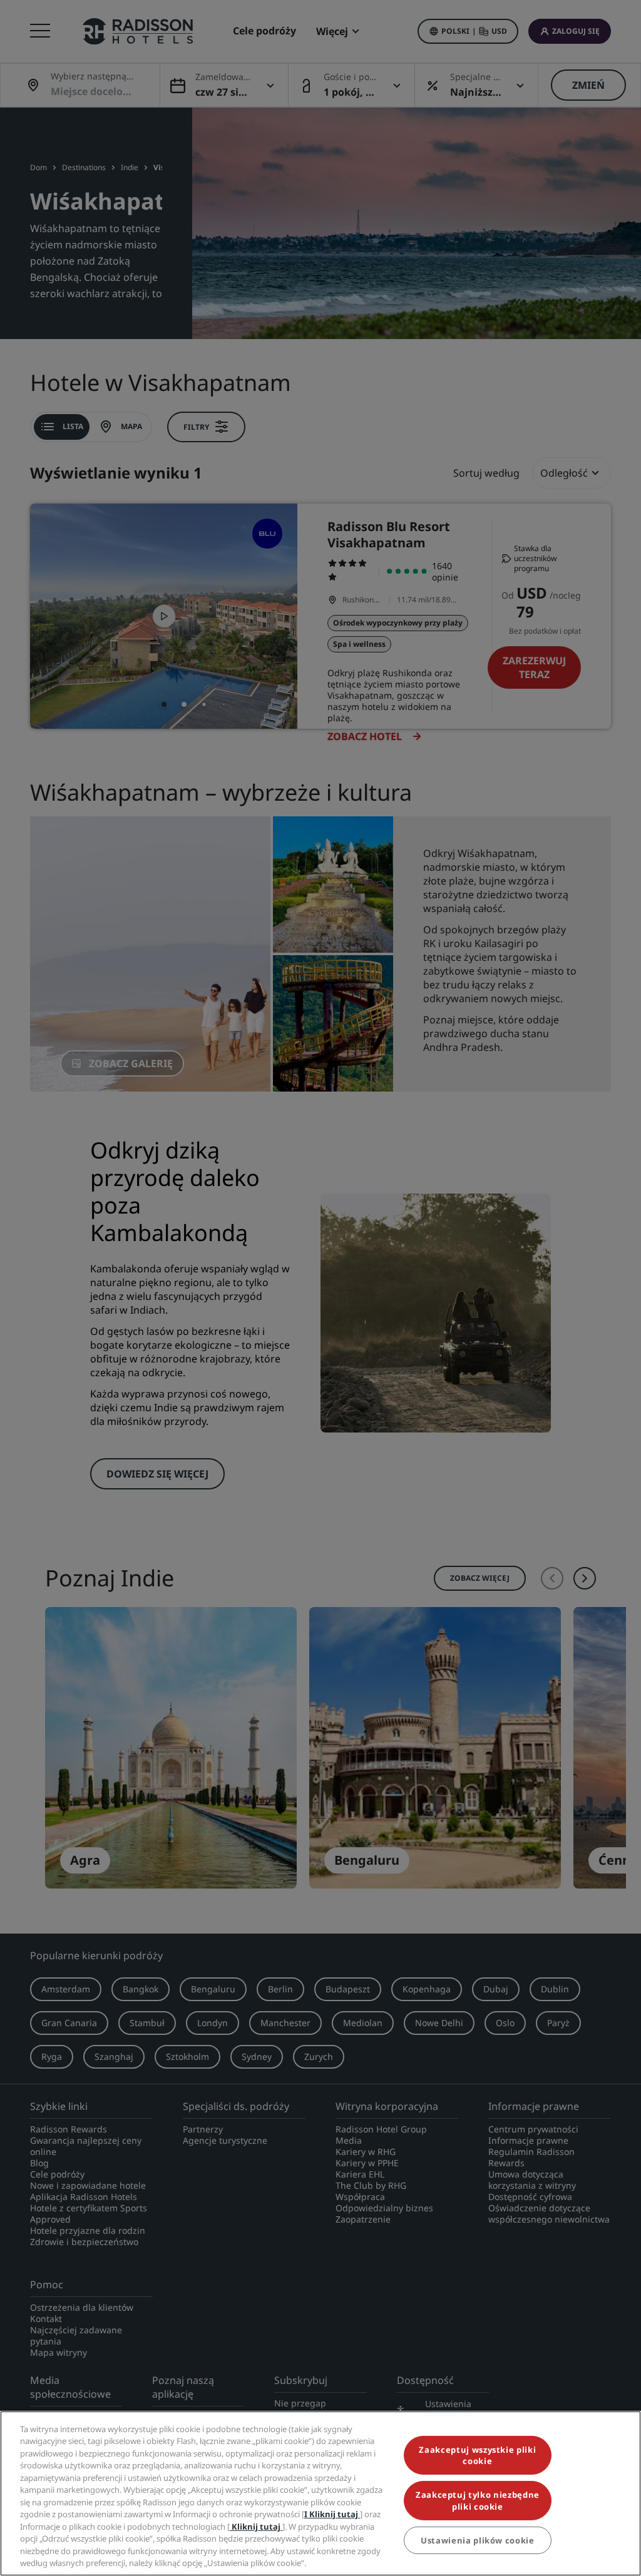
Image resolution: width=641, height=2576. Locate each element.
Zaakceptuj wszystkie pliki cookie (477, 2455)
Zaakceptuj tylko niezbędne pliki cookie (478, 2500)
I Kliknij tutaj (332, 2514)
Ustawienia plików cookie (478, 2540)
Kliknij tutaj (256, 2527)
